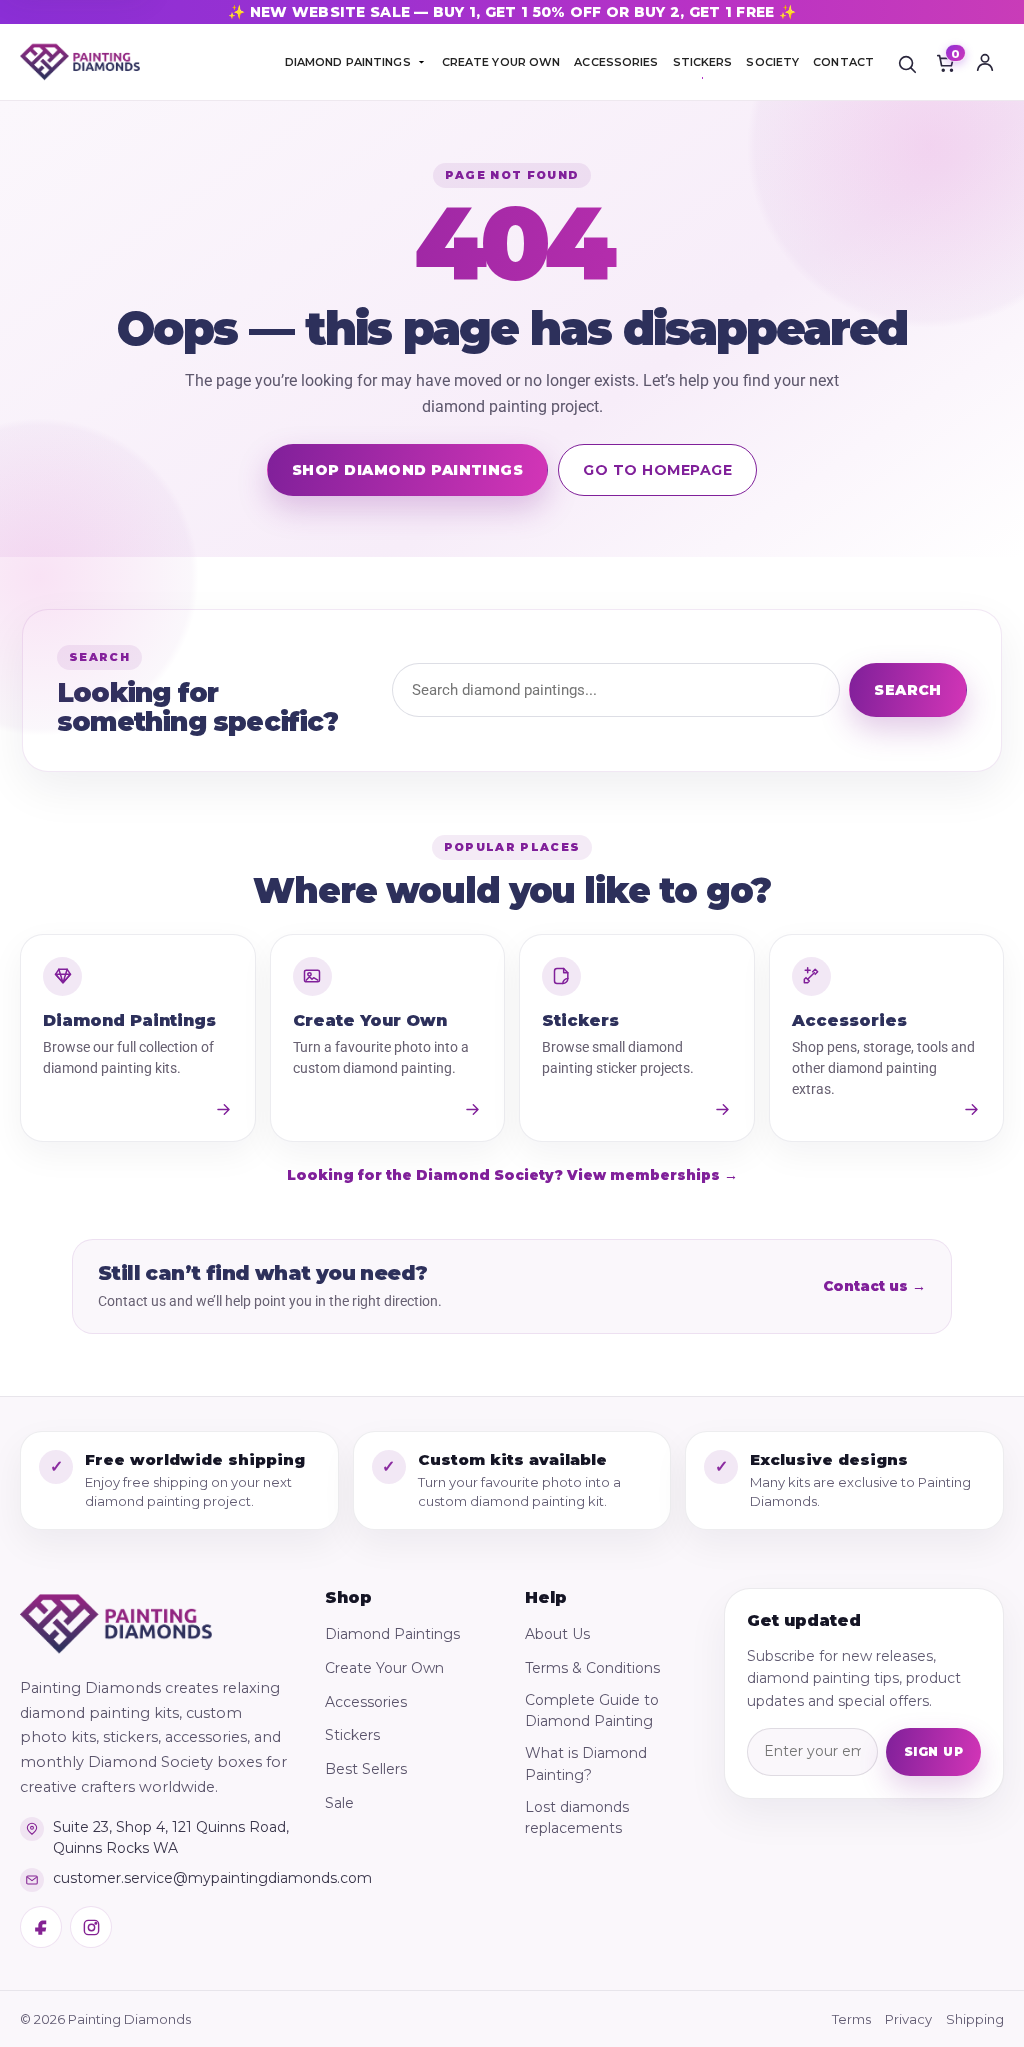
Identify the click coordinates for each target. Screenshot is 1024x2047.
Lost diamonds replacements (577, 1818)
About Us (557, 1634)
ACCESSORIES (616, 62)
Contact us (874, 1286)
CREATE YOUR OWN (501, 62)
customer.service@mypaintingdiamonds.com (172, 1878)
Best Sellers (366, 1769)
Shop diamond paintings (408, 470)
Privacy (908, 2019)
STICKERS (703, 62)
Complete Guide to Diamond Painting (592, 1711)
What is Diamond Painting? (586, 1764)
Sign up (933, 1751)
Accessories (366, 1702)
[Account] (985, 62)
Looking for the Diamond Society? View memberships (512, 1175)
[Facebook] (41, 1927)
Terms (851, 2019)
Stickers (352, 1735)
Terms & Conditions (592, 1668)
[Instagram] (91, 1927)
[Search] (907, 62)
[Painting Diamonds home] (80, 62)
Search (908, 690)
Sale (339, 1803)
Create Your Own (384, 1668)
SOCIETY (772, 62)
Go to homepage (657, 470)
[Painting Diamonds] (116, 1624)
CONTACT (843, 62)
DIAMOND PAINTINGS (348, 62)
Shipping (975, 2019)
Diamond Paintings (392, 1634)
